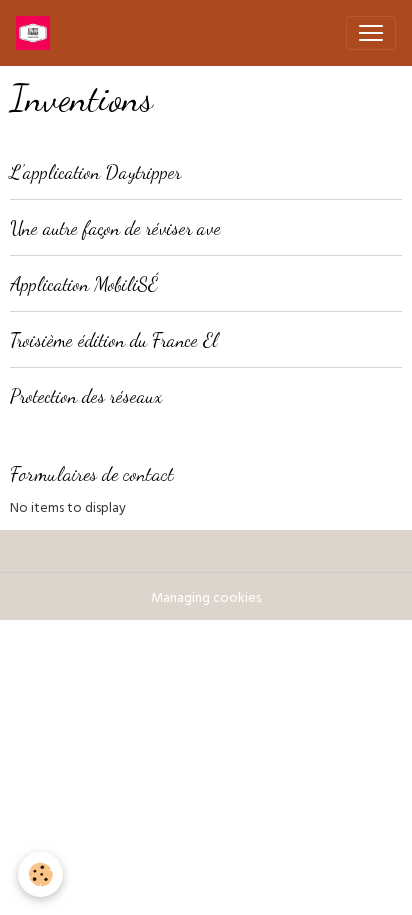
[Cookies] (40, 874)
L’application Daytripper (95, 171)
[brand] (37, 33)
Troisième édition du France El (114, 339)
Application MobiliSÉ (84, 283)
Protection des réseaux (86, 395)
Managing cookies (206, 599)
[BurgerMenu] (371, 33)
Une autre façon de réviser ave (115, 227)
